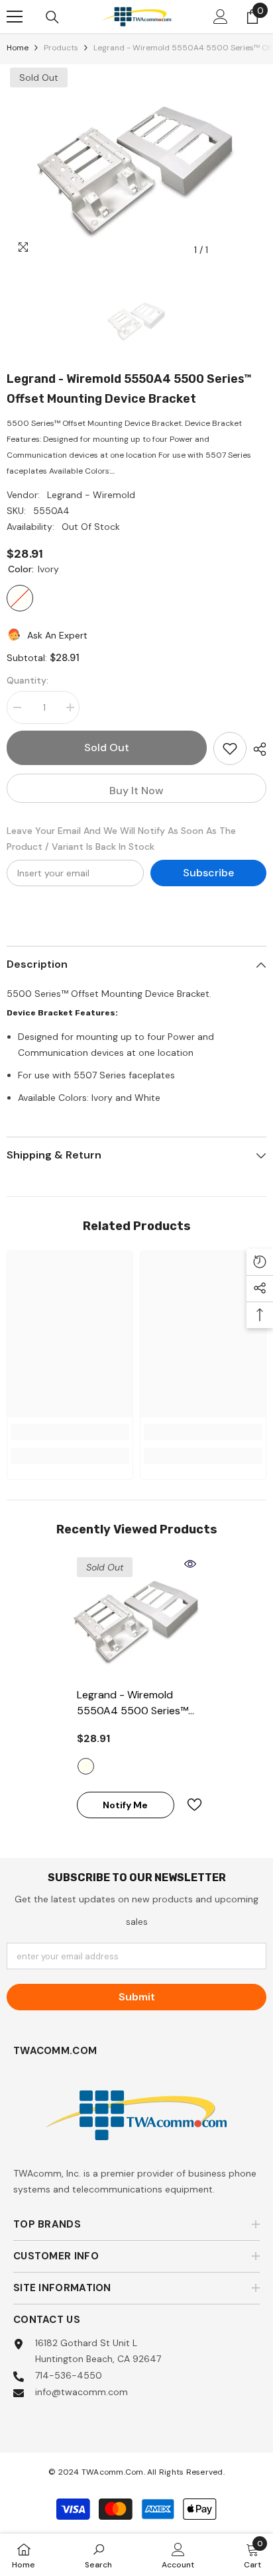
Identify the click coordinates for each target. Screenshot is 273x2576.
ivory (86, 1766)
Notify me (125, 1805)
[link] (70, 1432)
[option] (136, 164)
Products (61, 48)
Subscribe (208, 873)
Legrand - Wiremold (91, 495)
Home (18, 48)
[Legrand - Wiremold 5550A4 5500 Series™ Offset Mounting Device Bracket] (137, 1617)
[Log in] (221, 17)
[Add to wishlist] (230, 748)
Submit (137, 1997)
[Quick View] (190, 1564)
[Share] (256, 749)
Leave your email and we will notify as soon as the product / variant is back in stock (121, 839)
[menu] (15, 17)
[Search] (52, 17)
